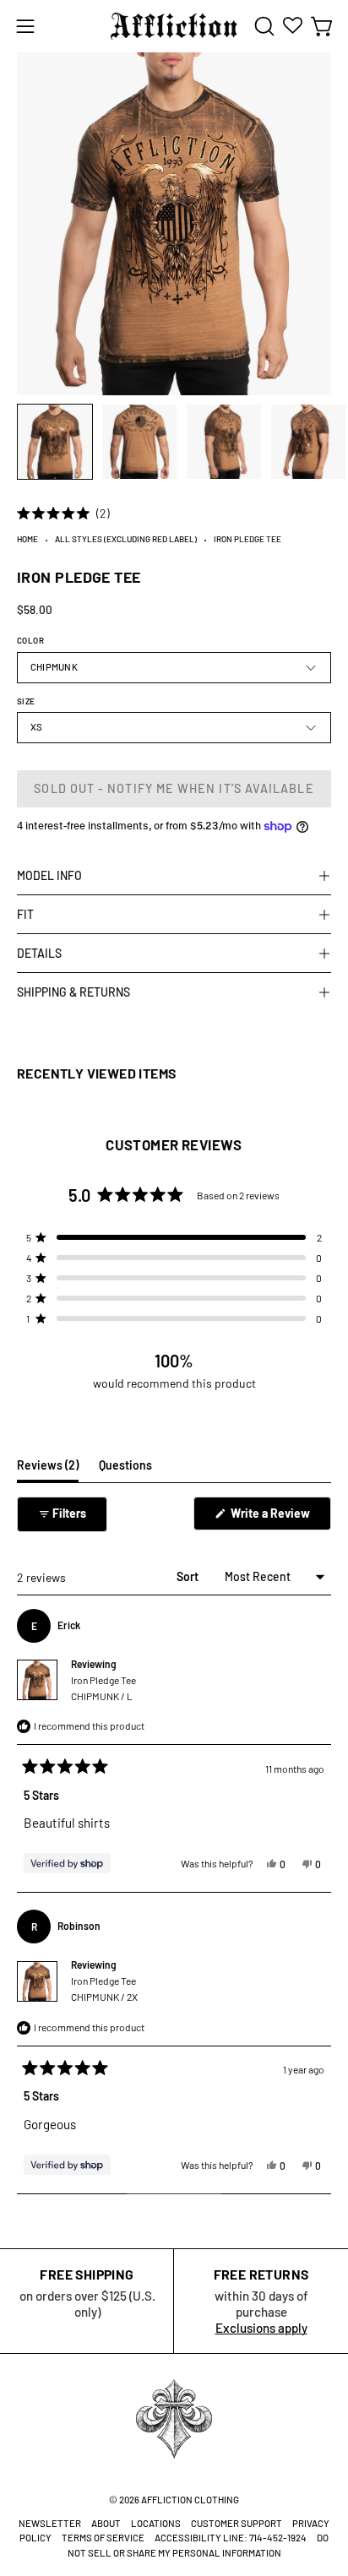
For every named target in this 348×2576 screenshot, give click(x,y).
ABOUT (106, 2523)
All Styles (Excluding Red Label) (126, 539)
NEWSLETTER (50, 2523)
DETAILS (39, 953)
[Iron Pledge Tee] (55, 442)
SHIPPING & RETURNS (73, 992)
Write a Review (280, 1518)
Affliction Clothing (190, 2500)
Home (27, 539)
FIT (25, 914)
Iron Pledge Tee (103, 1688)
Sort (189, 1576)
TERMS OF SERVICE (103, 2538)
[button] (263, 26)
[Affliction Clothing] (174, 26)
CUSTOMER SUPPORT (237, 2523)
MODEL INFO (49, 875)
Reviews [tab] (48, 1470)
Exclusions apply (261, 2328)
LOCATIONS (156, 2523)
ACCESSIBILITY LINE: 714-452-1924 (231, 2538)
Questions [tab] (125, 1470)
